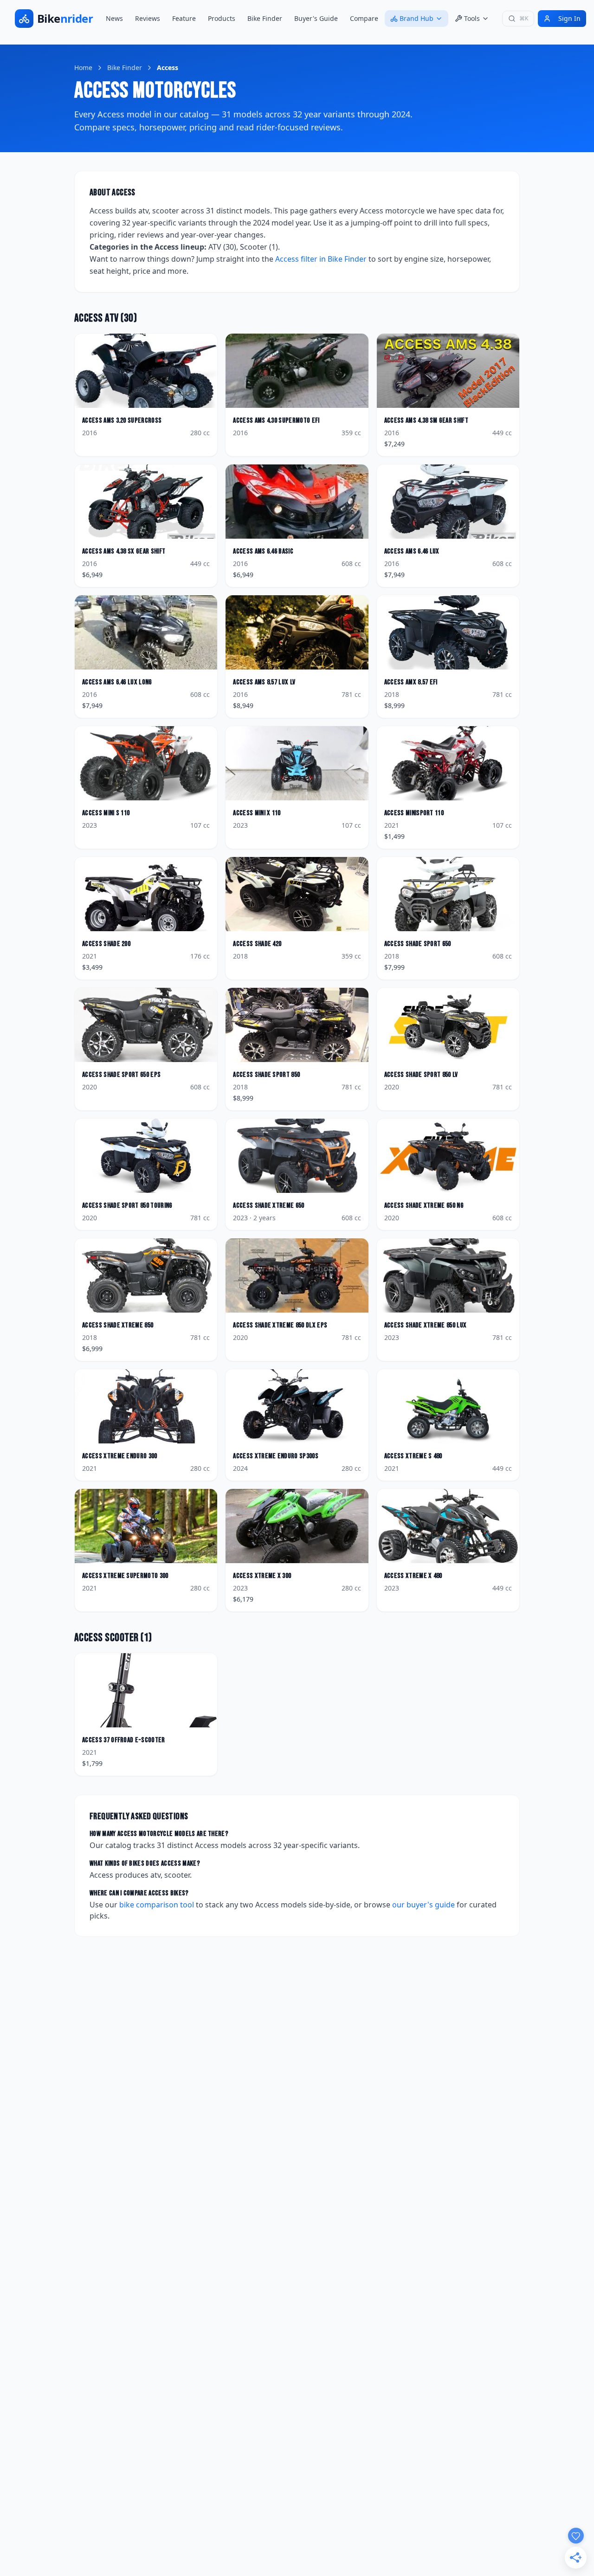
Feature (184, 18)
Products (222, 18)
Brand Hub (416, 18)
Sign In (569, 18)
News (114, 18)
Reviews (148, 18)
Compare (364, 18)
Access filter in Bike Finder (321, 259)
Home (83, 68)
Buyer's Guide (316, 18)
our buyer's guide (423, 1905)
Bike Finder (265, 18)
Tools (472, 18)
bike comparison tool (157, 1905)
